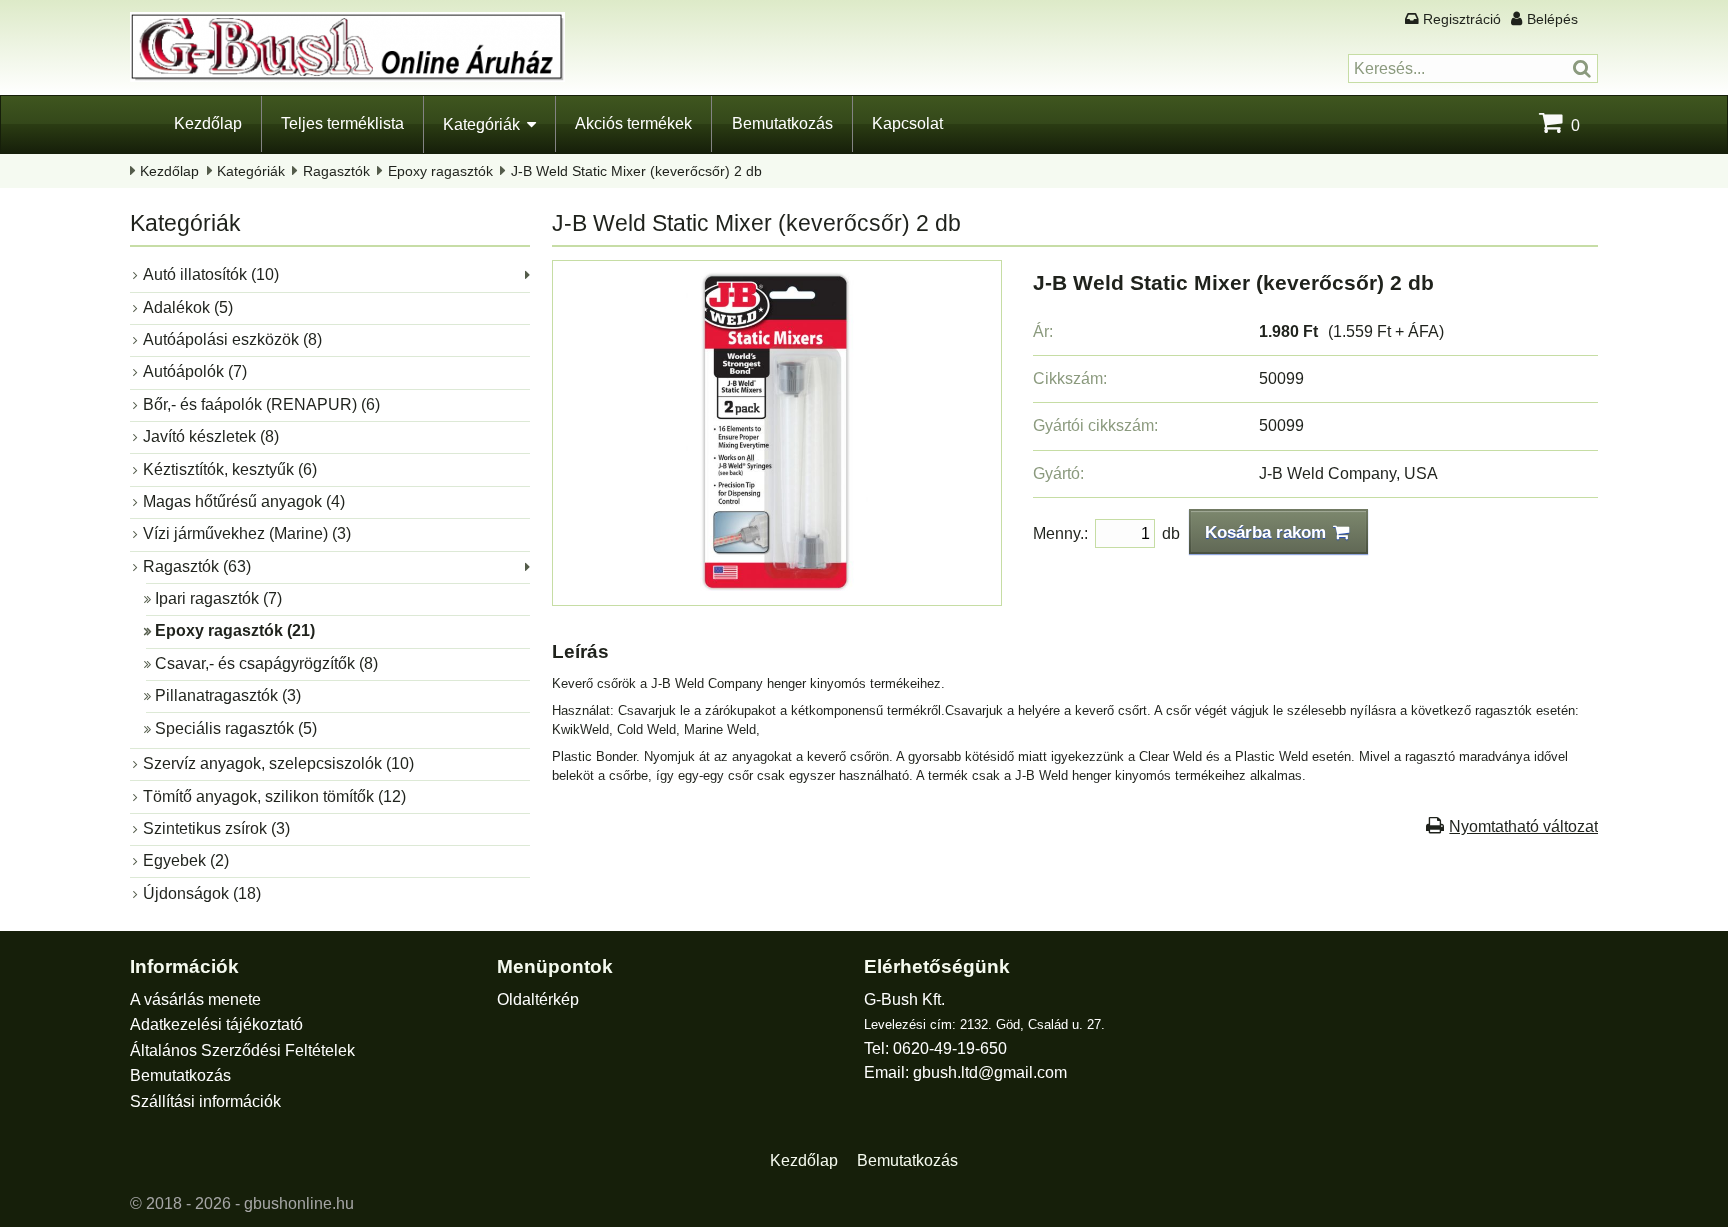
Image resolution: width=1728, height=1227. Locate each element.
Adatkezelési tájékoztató (216, 1024)
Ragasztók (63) (197, 566)
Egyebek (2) (186, 860)
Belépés (1552, 19)
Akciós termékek (633, 123)
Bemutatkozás (782, 123)
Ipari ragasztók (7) (218, 598)
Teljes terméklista (342, 123)
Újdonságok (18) (202, 893)
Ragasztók (336, 171)
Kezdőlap (208, 123)
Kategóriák (481, 124)
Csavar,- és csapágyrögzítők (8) (266, 663)
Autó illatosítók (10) (211, 274)
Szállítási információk (205, 1101)
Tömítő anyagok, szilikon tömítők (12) (274, 796)
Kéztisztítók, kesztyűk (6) (230, 469)
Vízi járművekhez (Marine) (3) (247, 533)
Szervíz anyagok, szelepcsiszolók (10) (278, 763)
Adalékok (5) (188, 307)
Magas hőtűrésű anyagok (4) (244, 501)
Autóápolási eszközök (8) (232, 339)
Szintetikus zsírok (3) (216, 828)
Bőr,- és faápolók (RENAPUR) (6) (261, 404)
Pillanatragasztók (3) (228, 695)
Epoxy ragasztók (440, 171)
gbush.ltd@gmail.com (990, 1072)
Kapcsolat (907, 123)
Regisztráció (1462, 19)
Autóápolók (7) (195, 371)
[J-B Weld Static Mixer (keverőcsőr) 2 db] (777, 585)
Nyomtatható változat (1523, 826)
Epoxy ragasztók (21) (235, 630)
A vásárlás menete (195, 999)
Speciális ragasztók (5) (236, 728)
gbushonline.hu (299, 1203)
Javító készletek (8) (211, 436)
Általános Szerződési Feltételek (242, 1050)
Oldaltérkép (538, 999)
